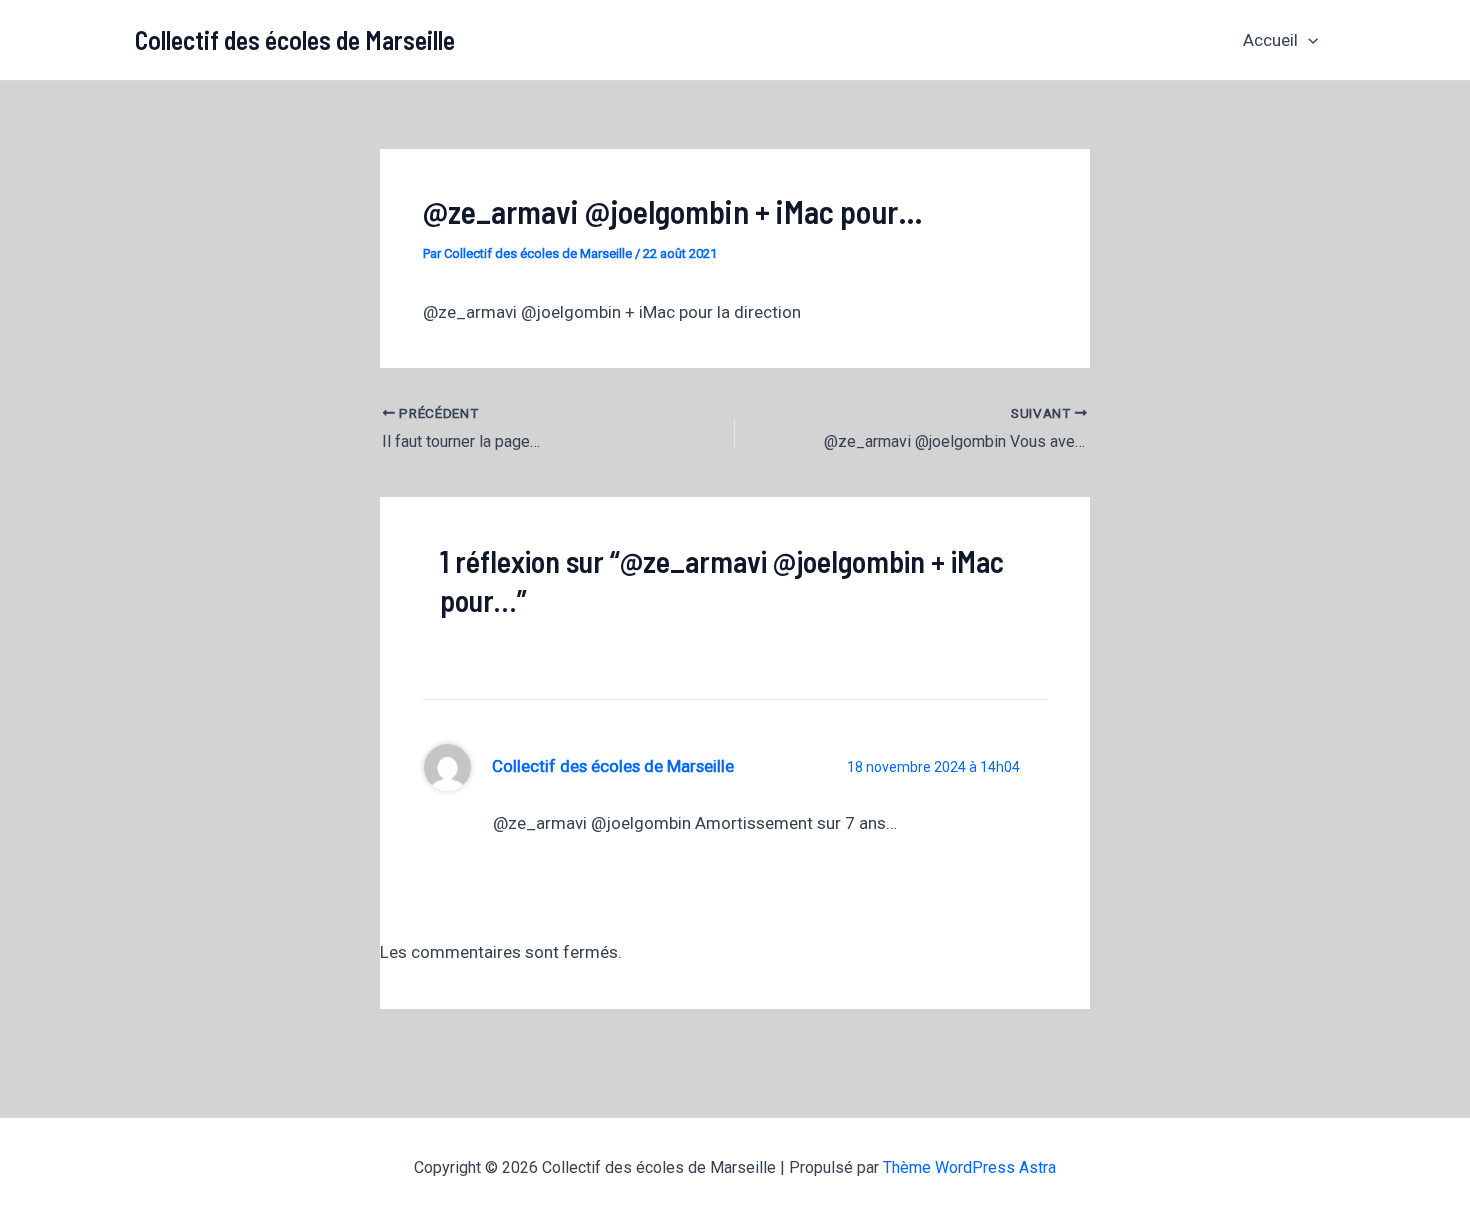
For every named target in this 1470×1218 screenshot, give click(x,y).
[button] (1308, 40)
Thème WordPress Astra (969, 1167)
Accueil (1270, 40)
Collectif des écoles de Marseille (295, 39)
